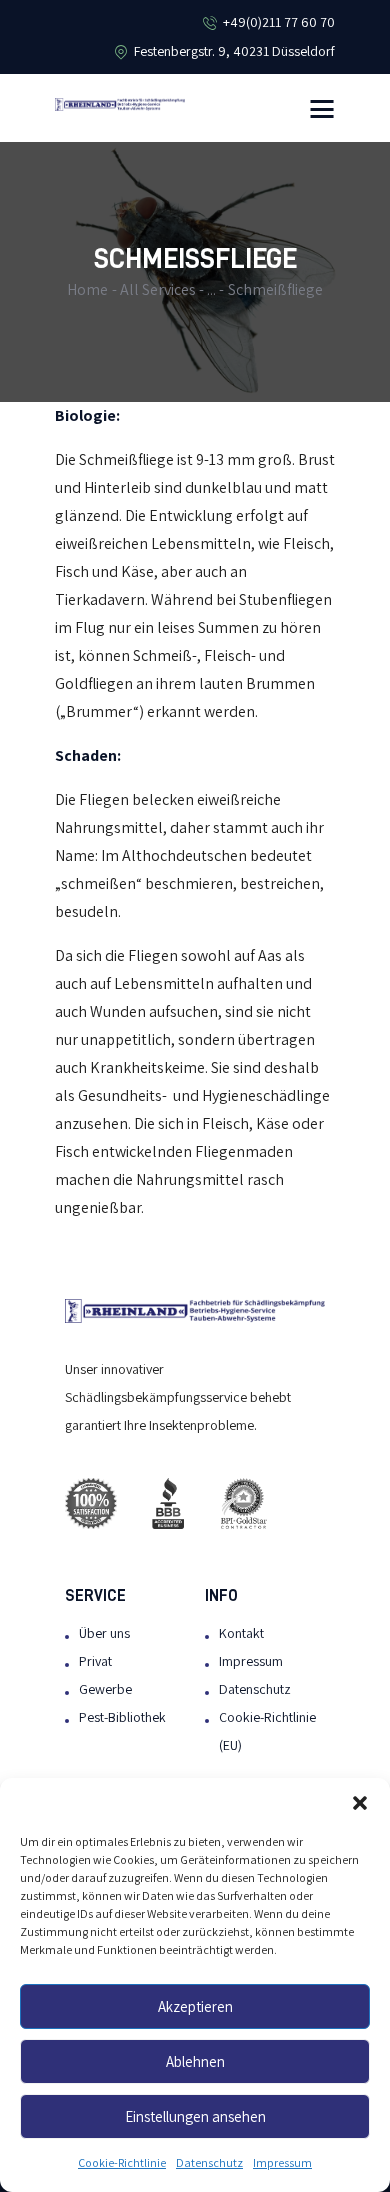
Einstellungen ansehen (195, 2117)
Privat (95, 1661)
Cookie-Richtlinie (122, 2163)
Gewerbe (105, 1689)
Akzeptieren (195, 2007)
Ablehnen (195, 2062)
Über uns (104, 1633)
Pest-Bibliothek (122, 1717)
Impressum (282, 2163)
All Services (158, 289)
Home (87, 289)
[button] (360, 1803)
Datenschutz (209, 2163)
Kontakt (241, 1633)
